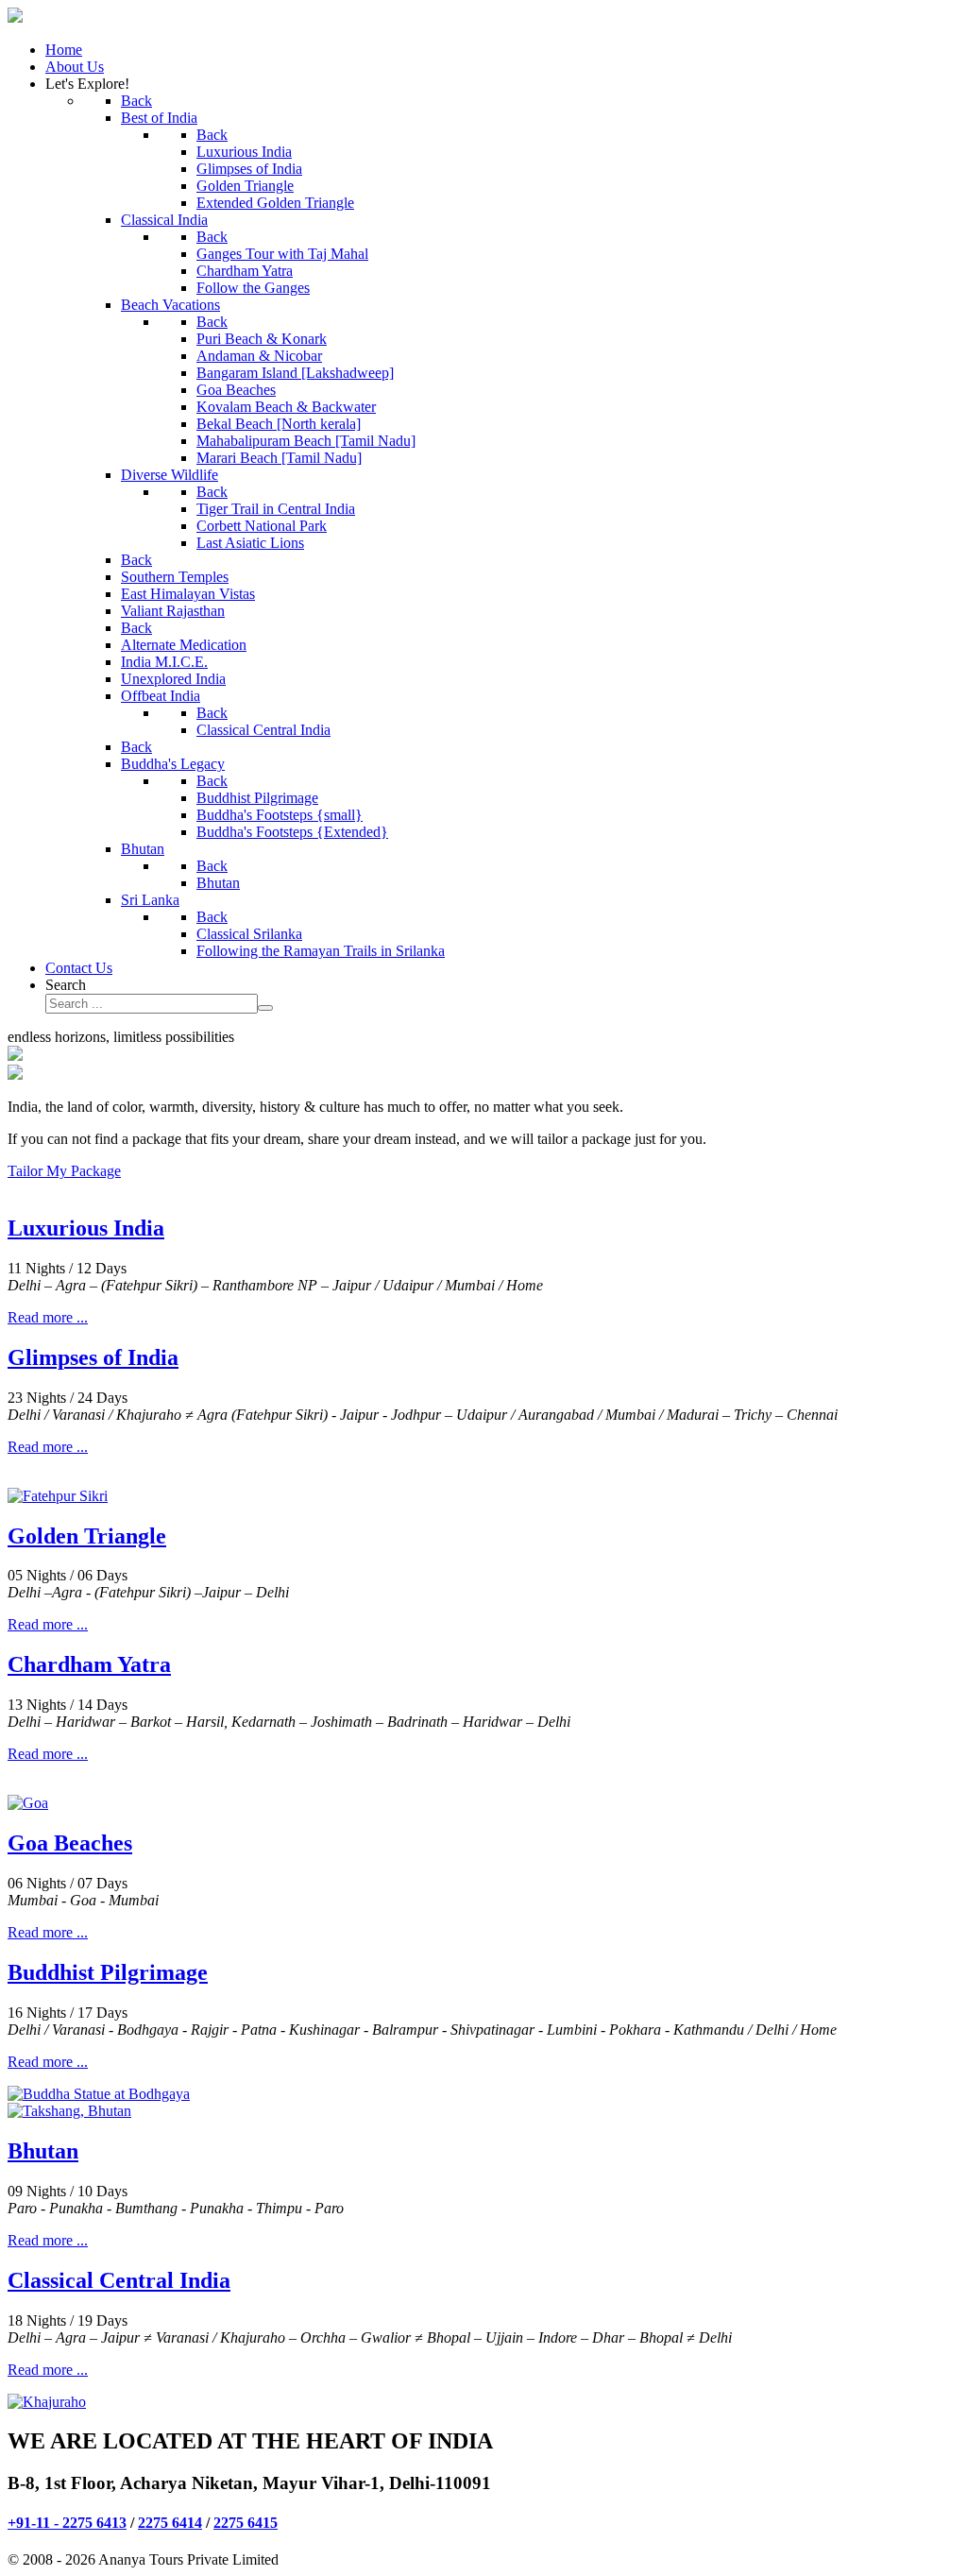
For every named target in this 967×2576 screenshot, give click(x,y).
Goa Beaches (70, 1843)
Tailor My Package (64, 1171)
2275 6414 (170, 2523)
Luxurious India (86, 1228)
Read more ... (48, 1317)
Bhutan (43, 2151)
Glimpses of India (93, 1357)
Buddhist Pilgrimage (108, 1972)
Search (66, 985)
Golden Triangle (87, 1536)
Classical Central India (119, 2280)
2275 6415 (246, 2523)
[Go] (265, 1008)
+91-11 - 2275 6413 (67, 2523)
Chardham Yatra (89, 1664)
